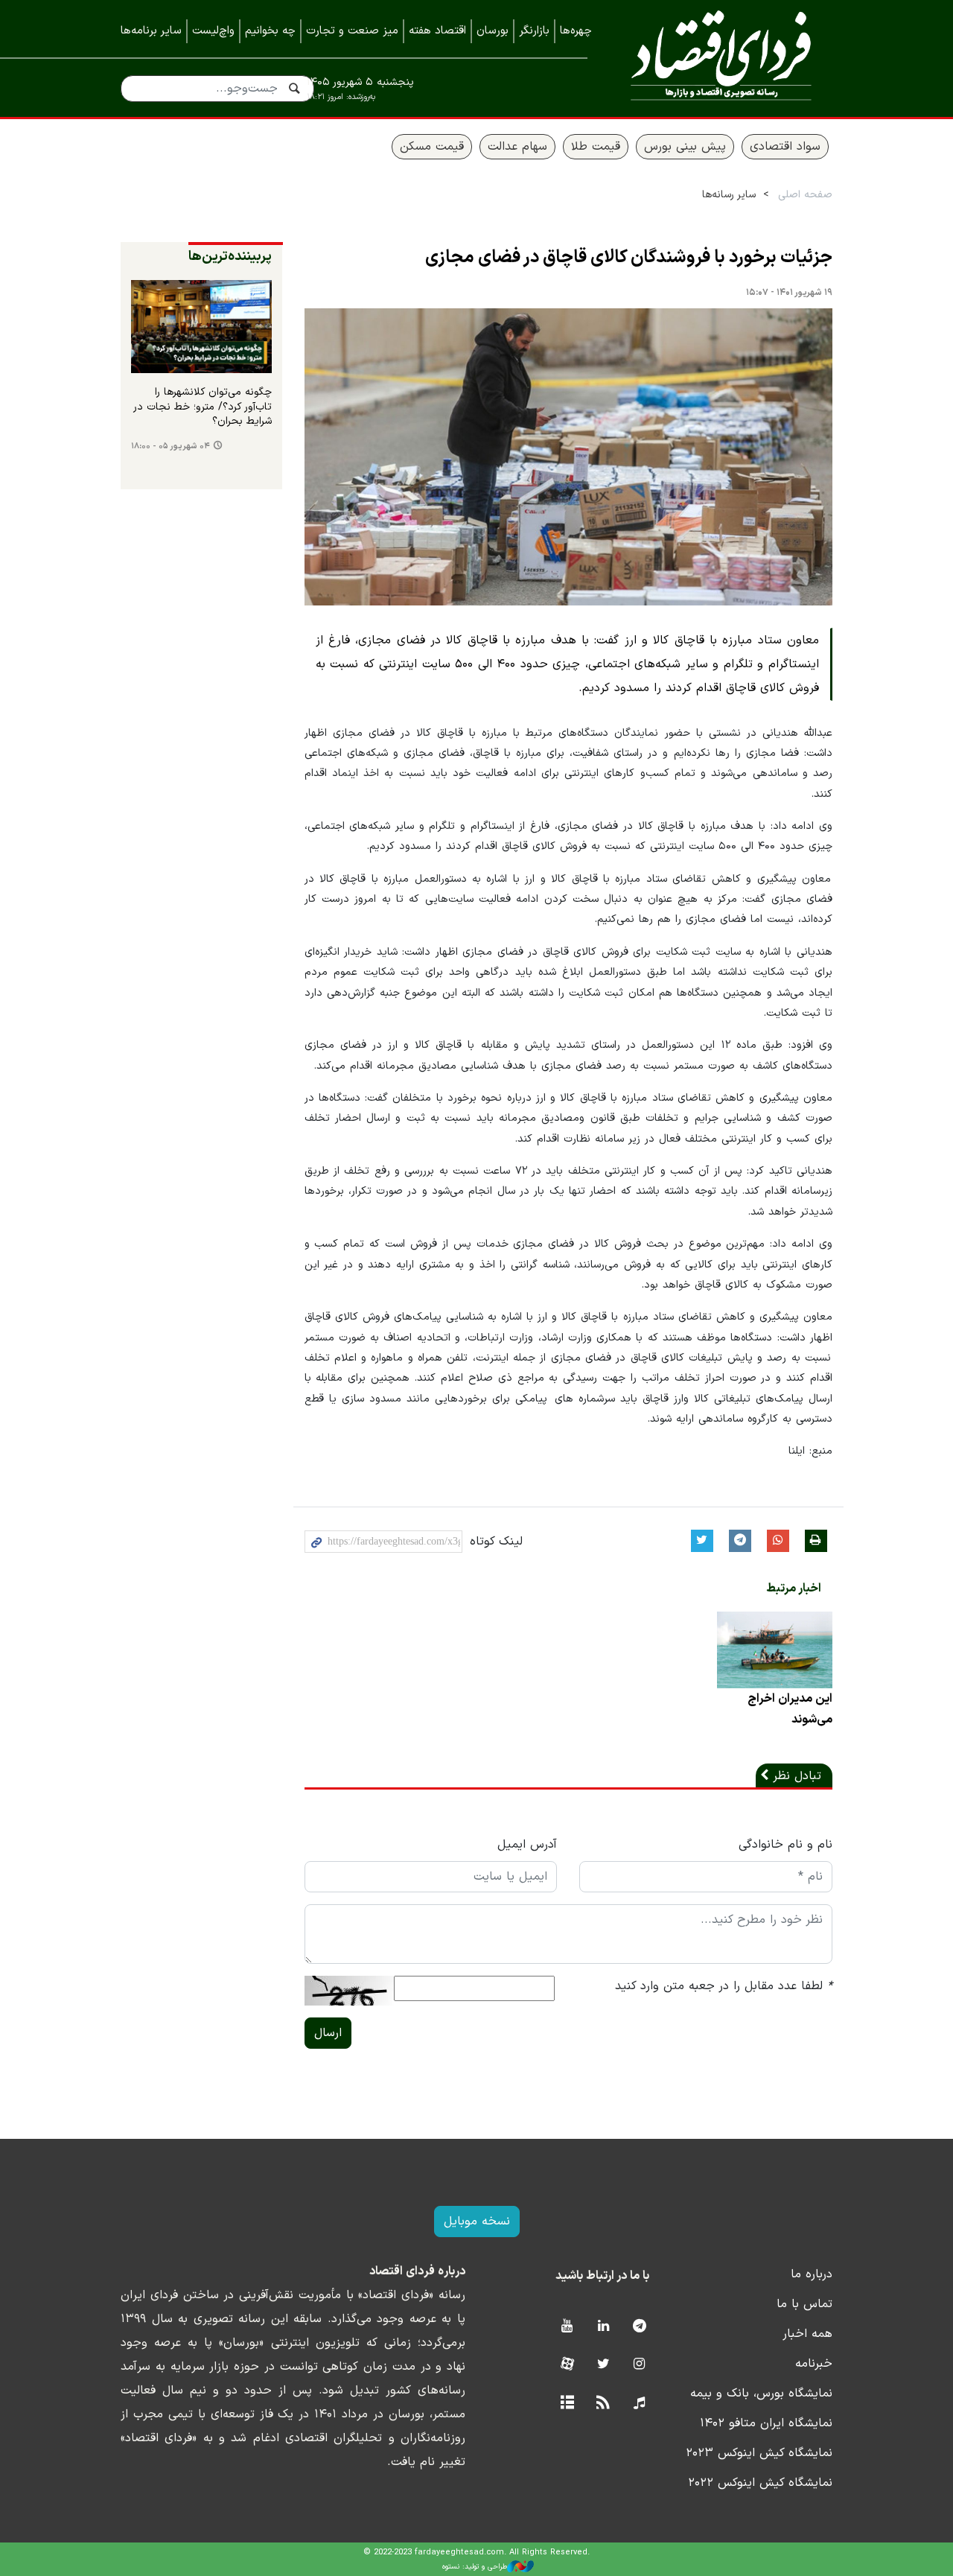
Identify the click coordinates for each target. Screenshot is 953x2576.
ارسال (328, 2033)
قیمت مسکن (432, 147)
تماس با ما (804, 2304)
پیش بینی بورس (685, 147)
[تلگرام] (639, 2327)
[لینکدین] (603, 2327)
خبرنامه (814, 2364)
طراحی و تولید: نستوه (475, 2567)
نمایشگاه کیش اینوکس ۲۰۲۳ (759, 2453)
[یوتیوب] (567, 2327)
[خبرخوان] (603, 2404)
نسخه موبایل (477, 2222)
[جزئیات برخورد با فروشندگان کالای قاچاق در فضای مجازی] (569, 457)
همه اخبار (807, 2334)
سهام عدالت (517, 147)
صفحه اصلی (805, 195)
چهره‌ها (576, 31)
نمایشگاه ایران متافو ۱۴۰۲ (766, 2423)
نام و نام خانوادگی (785, 1845)
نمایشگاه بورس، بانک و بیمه (761, 2394)
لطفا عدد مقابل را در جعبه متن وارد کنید (724, 1986)
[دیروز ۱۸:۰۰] (201, 327)
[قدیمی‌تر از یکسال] (775, 1650)
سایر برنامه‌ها (151, 31)
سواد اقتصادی (785, 147)
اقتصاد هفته (437, 31)
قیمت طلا (596, 147)
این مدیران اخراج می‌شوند (790, 1709)
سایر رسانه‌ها (729, 195)
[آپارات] (567, 2365)
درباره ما (812, 2274)
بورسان (493, 31)
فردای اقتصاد (721, 58)
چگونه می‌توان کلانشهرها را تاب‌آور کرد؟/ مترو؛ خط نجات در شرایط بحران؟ (203, 407)
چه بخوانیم (270, 31)
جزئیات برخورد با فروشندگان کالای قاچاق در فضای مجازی (629, 258)
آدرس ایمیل (527, 1845)
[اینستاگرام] (639, 2365)
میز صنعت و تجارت (352, 31)
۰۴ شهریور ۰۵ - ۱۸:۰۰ (170, 446)
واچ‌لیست (213, 31)
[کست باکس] (639, 2404)
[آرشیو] (567, 2404)
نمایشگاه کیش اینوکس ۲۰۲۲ (760, 2483)
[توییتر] (603, 2365)
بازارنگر (534, 31)
